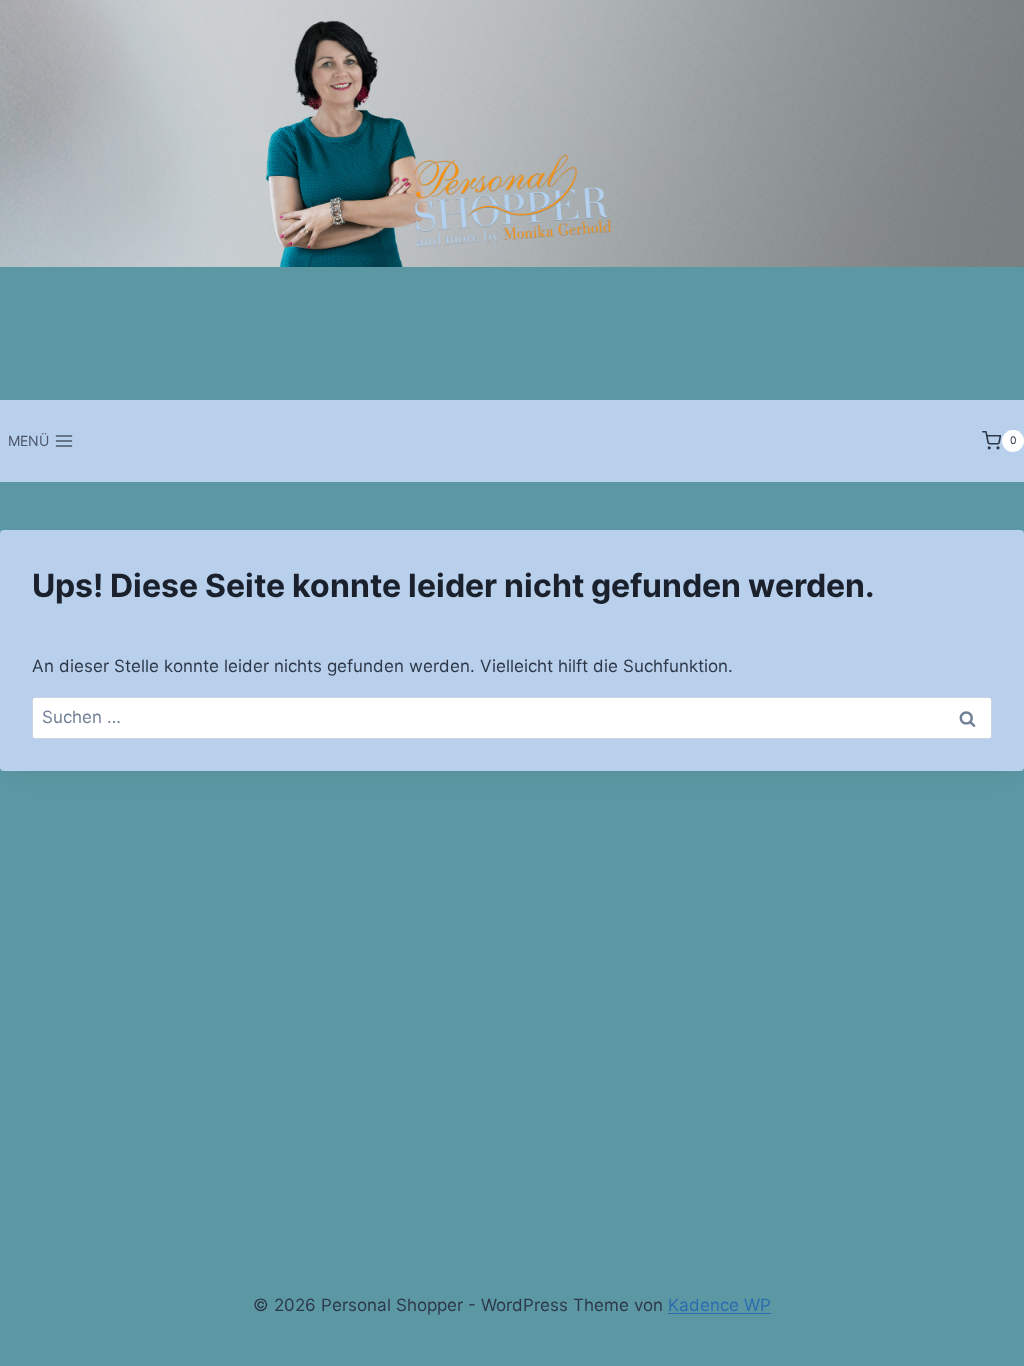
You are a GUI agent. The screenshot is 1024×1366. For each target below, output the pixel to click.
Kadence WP (719, 1305)
